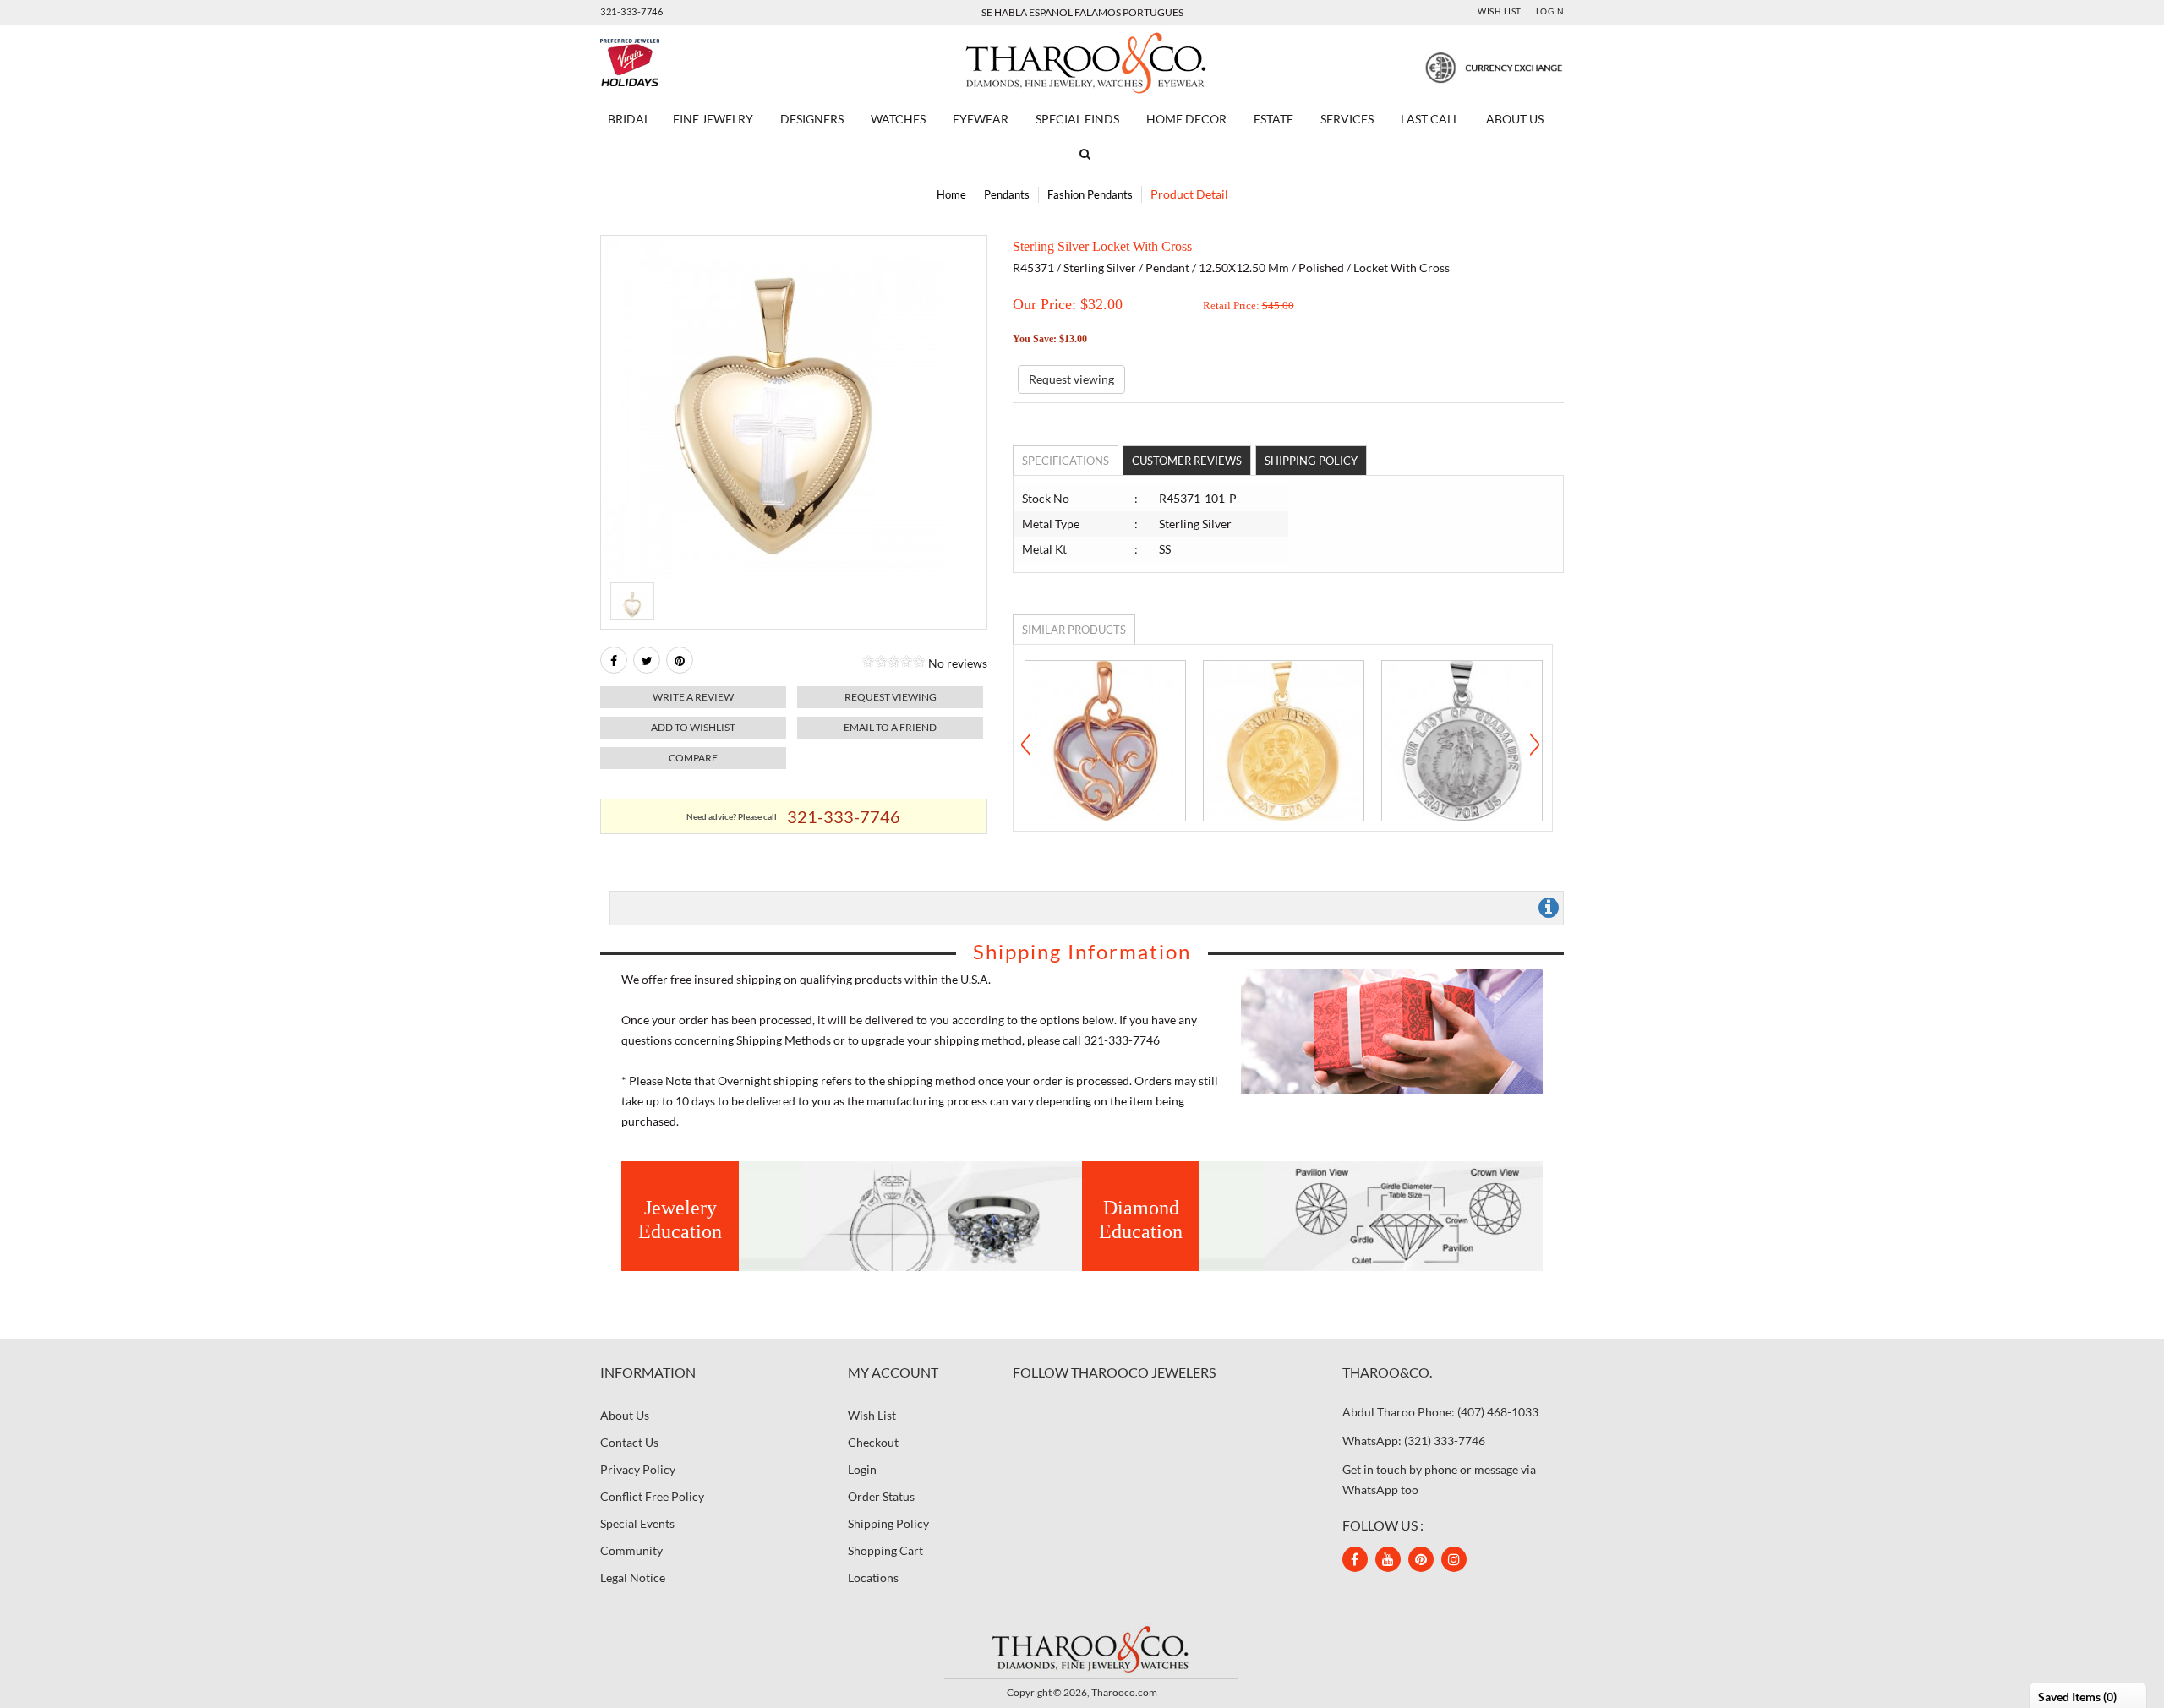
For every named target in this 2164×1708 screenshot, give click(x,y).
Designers (812, 119)
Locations (873, 1577)
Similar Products (1074, 630)
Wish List (1500, 11)
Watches (898, 119)
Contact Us (629, 1442)
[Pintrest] (680, 660)
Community (631, 1550)
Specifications (1066, 461)
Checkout (873, 1442)
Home (951, 194)
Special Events (637, 1523)
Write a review (693, 697)
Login (1550, 11)
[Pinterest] (1421, 1559)
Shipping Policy (1311, 461)
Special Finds (1077, 119)
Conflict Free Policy (652, 1496)
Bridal (629, 119)
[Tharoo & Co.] (1082, 61)
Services (1347, 119)
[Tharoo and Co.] (1082, 1648)
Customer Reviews (1187, 461)
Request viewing (891, 697)
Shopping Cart (885, 1550)
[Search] (1082, 154)
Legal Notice (633, 1577)
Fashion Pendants (1090, 194)
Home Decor (1186, 119)
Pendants (1007, 194)
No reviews (958, 663)
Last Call (1430, 119)
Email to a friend (890, 727)
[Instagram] (1454, 1559)
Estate (1273, 119)
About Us (1515, 119)
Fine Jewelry (713, 119)
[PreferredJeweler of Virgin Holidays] (670, 63)
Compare (693, 758)
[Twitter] (647, 660)
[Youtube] (1388, 1559)
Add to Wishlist (693, 727)
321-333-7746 (631, 11)
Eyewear (981, 119)
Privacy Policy (638, 1469)
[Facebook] (614, 660)
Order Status (881, 1496)
